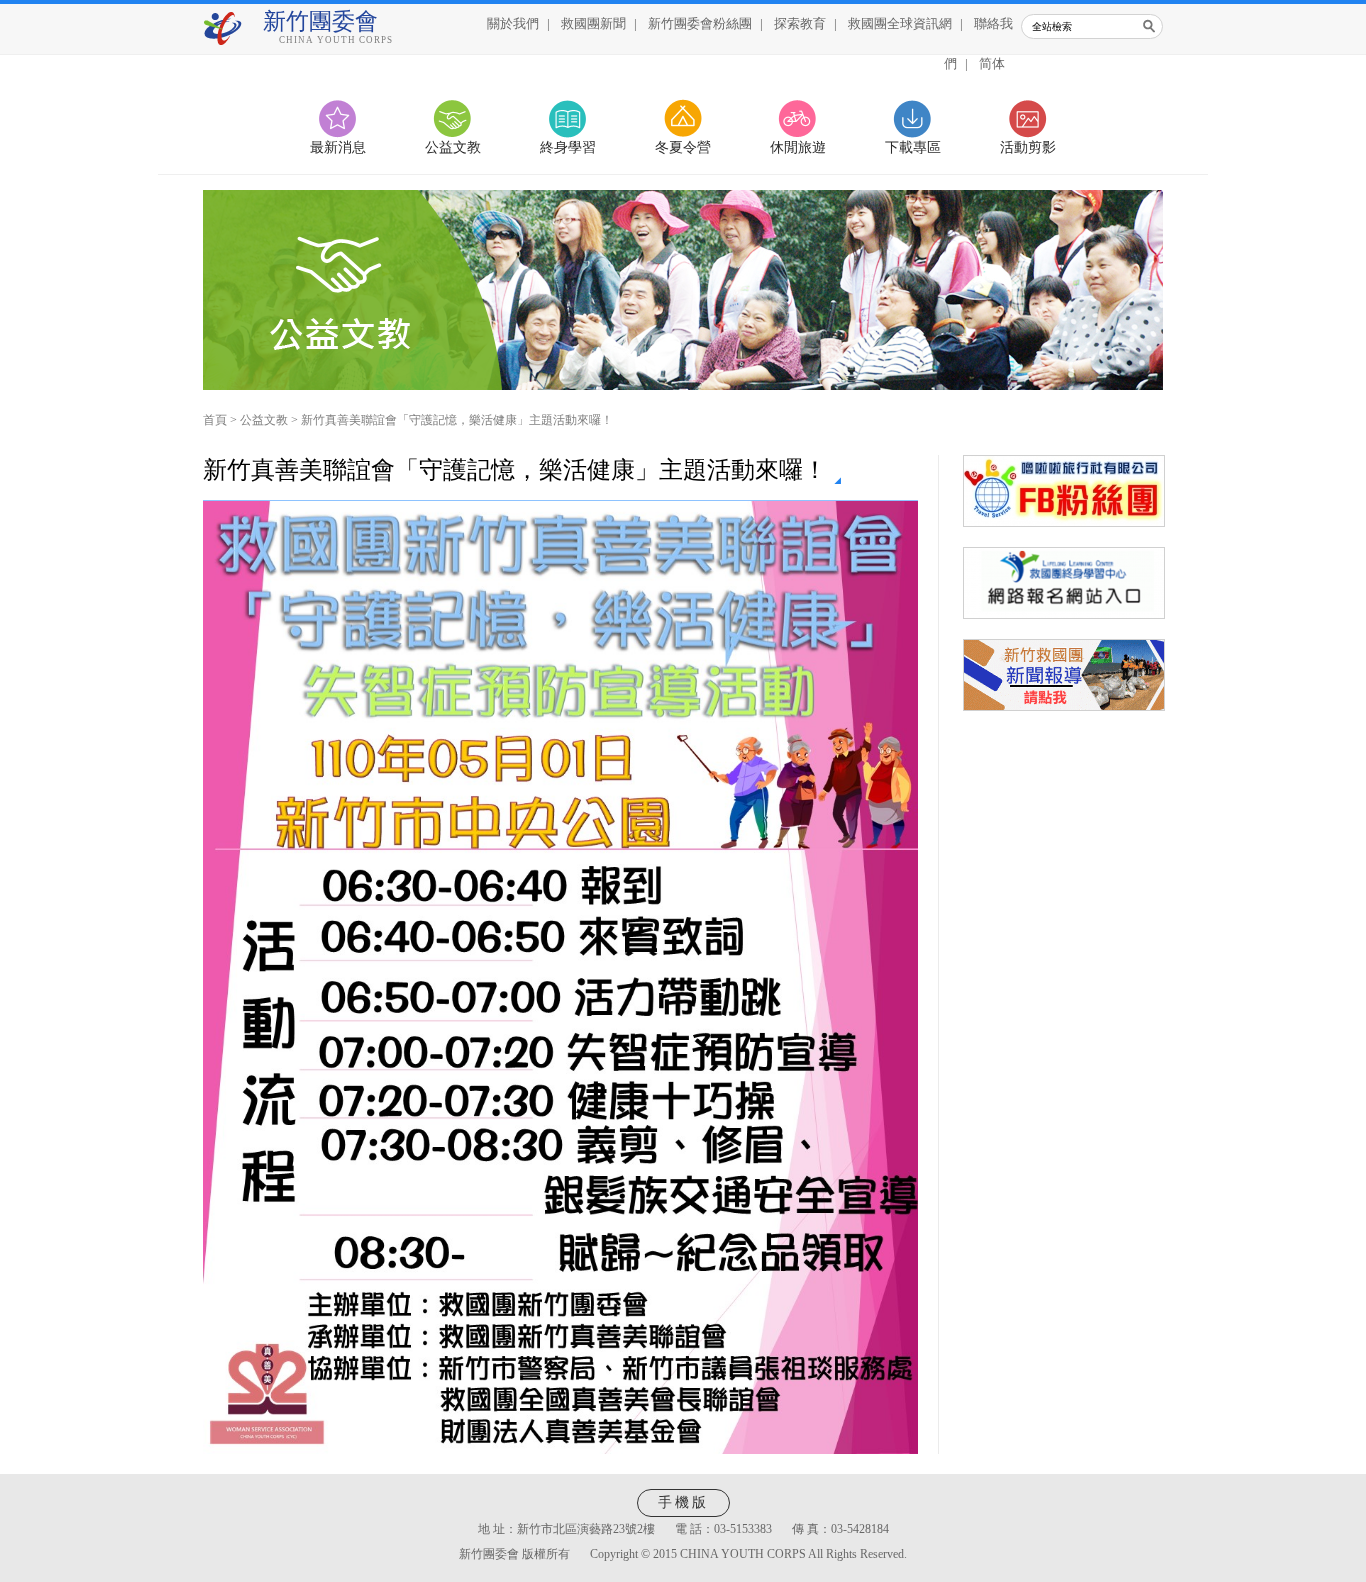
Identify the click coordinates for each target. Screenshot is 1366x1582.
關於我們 (513, 23)
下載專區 (913, 147)
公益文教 (453, 147)
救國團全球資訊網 (900, 23)
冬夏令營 (683, 147)
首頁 (215, 420)
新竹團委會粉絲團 (700, 23)
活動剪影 (1028, 147)
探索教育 (800, 23)
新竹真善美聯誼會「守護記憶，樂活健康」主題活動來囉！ (457, 420)
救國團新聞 (593, 23)
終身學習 (568, 147)
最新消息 (338, 147)
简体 (992, 63)
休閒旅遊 (798, 147)
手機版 (683, 1502)
